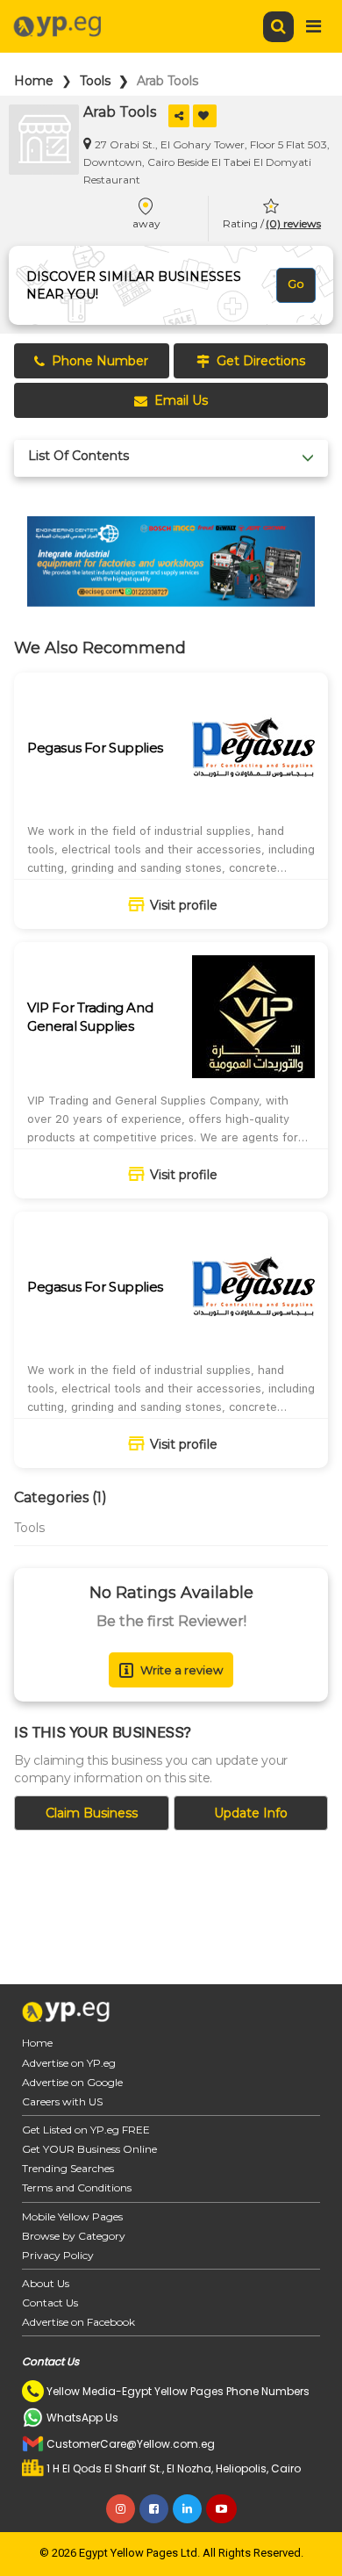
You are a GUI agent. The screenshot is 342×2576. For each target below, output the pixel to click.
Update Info (251, 1813)
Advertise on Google (72, 2082)
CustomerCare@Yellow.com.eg (131, 2444)
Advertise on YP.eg (69, 2063)
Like (205, 116)
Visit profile (184, 905)
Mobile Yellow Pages (72, 2216)
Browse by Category (74, 2236)
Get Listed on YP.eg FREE (86, 2130)
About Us (46, 2283)
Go (296, 284)
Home (34, 81)
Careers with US (62, 2101)
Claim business (92, 1813)
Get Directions (261, 361)
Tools (95, 81)
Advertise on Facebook (78, 2322)
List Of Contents (78, 456)
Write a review (182, 1670)
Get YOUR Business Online (89, 2149)
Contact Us (50, 2303)
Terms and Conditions (77, 2187)
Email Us (181, 400)
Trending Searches (68, 2168)
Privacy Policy (58, 2255)
